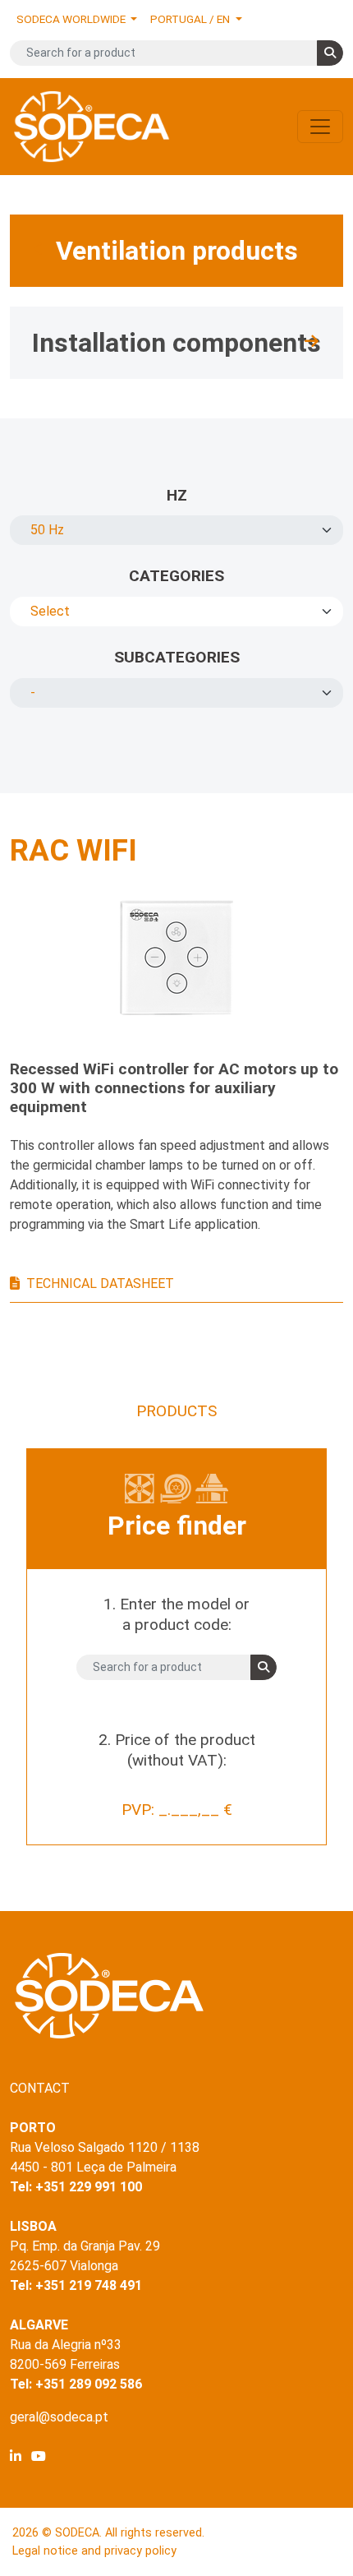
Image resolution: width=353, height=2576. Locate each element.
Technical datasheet (100, 1283)
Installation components (176, 343)
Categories (176, 576)
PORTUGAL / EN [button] (191, 19)
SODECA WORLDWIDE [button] (72, 19)
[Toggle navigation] (320, 127)
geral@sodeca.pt (59, 2417)
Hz (177, 495)
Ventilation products (177, 251)
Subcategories (177, 657)
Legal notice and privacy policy (94, 2551)
